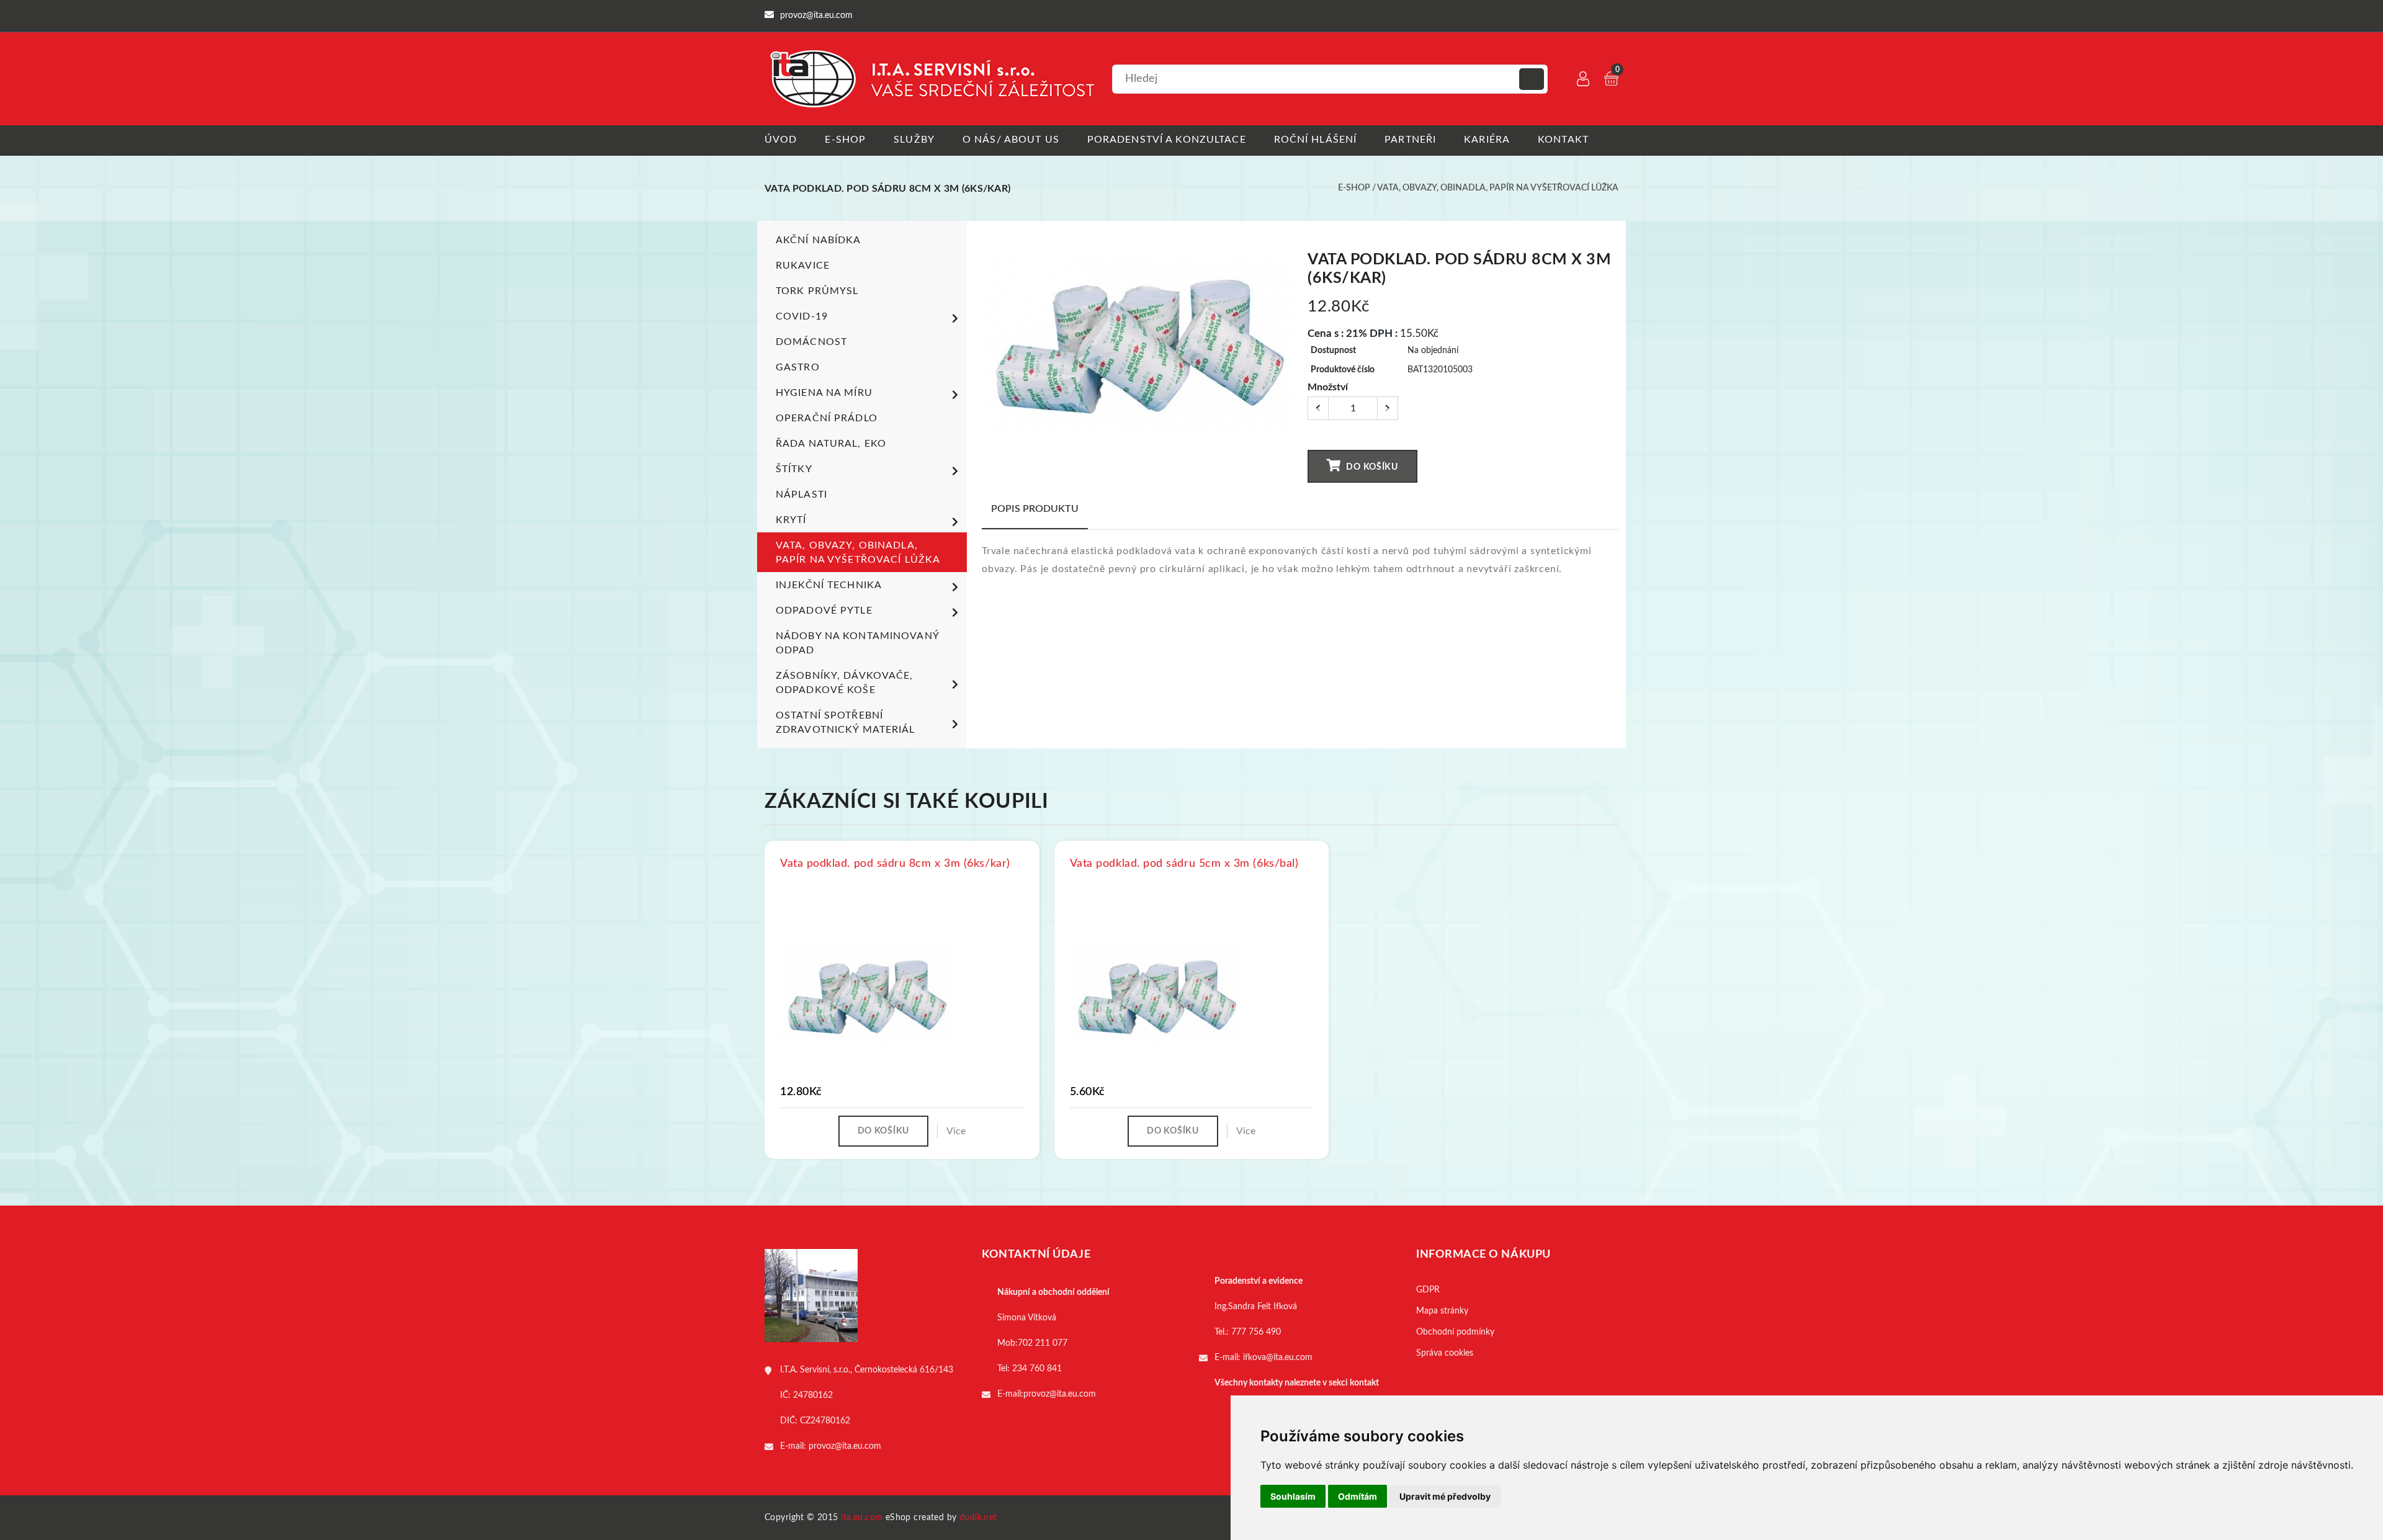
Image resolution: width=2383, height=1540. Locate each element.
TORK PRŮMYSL (817, 291)
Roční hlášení (1316, 140)
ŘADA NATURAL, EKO (831, 444)
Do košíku (1371, 467)
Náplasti (801, 495)
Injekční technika (829, 585)
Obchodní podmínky (1455, 1332)
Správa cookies (1445, 1353)
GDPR (1428, 1290)
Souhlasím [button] (1293, 1496)
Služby (914, 140)
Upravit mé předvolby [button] (1445, 1496)
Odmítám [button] (1358, 1496)
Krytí (791, 520)
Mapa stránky (1442, 1311)
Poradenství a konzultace (1167, 140)
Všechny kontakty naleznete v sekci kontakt (1297, 1383)
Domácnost (811, 342)
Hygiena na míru (824, 393)
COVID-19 (802, 316)
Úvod (781, 140)
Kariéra (1487, 140)
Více (956, 1131)
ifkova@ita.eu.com (1278, 1358)
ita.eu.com (862, 1518)
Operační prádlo (827, 418)
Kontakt (1563, 140)
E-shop (845, 140)
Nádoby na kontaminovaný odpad (857, 643)
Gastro (798, 367)
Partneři (1410, 140)
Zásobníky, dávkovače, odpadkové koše (845, 683)
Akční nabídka (819, 240)
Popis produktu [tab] (1035, 509)
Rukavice (803, 266)
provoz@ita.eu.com (845, 1446)
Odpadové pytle (824, 611)
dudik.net (978, 1518)
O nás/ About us (1011, 140)
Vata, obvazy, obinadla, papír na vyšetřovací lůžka (1498, 188)
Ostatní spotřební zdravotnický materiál (846, 723)
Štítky (794, 469)
